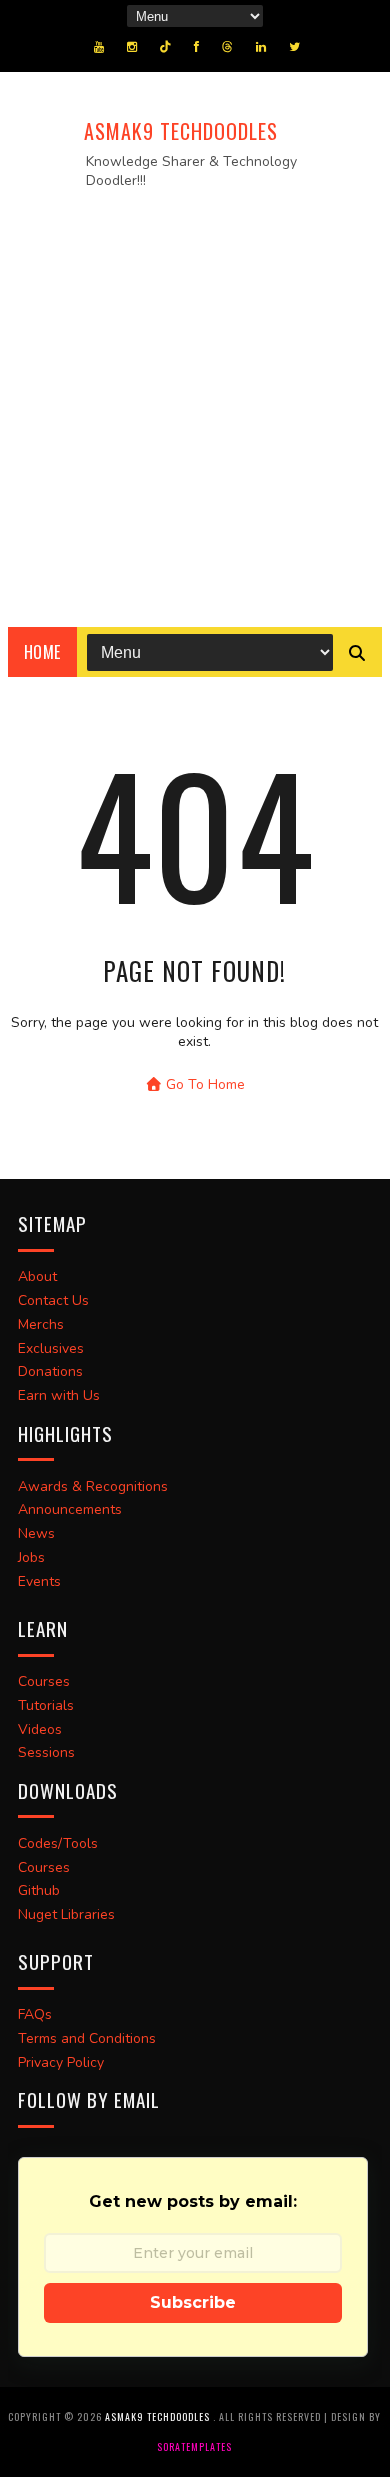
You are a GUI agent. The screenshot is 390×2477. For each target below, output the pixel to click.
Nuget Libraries (66, 1914)
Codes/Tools (58, 1843)
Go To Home (203, 1084)
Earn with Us (59, 1395)
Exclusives (51, 1348)
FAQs (35, 2014)
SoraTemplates (194, 2446)
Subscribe (193, 2302)
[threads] (227, 47)
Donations (50, 1371)
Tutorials (46, 1705)
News (36, 1533)
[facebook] (196, 47)
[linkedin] (261, 47)
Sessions (46, 1752)
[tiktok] (165, 47)
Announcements (70, 1509)
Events (39, 1581)
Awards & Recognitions (93, 1486)
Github (39, 1890)
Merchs (41, 1324)
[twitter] (294, 47)
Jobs (31, 1557)
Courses (44, 1681)
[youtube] (99, 47)
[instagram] (132, 47)
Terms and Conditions (87, 2038)
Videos (40, 1729)
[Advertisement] (195, 402)
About (37, 1276)
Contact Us (53, 1300)
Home (42, 652)
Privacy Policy (61, 2062)
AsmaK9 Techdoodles (181, 131)
